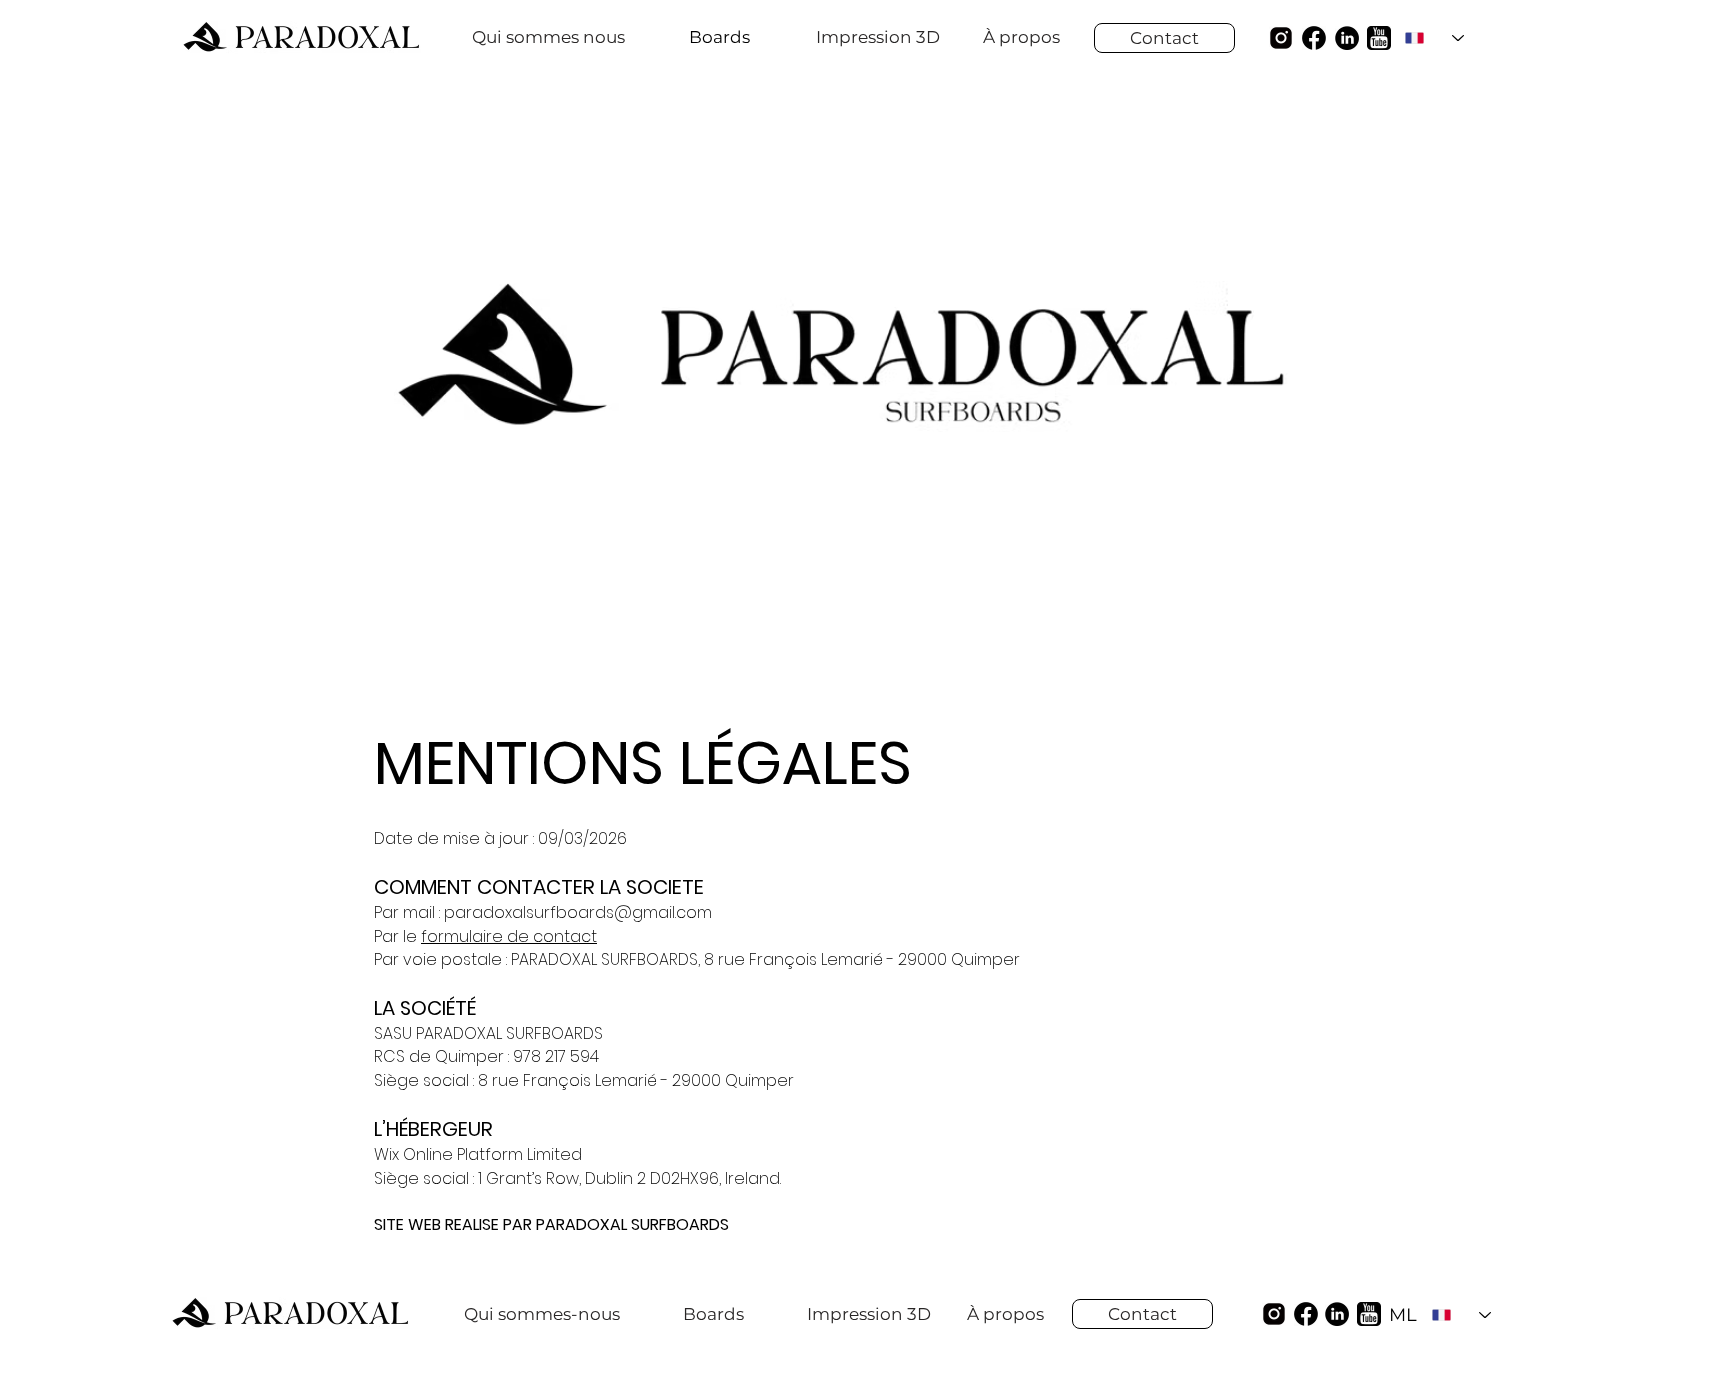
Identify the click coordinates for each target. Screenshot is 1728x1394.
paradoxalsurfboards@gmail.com (578, 912)
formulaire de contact (509, 936)
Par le (397, 936)
